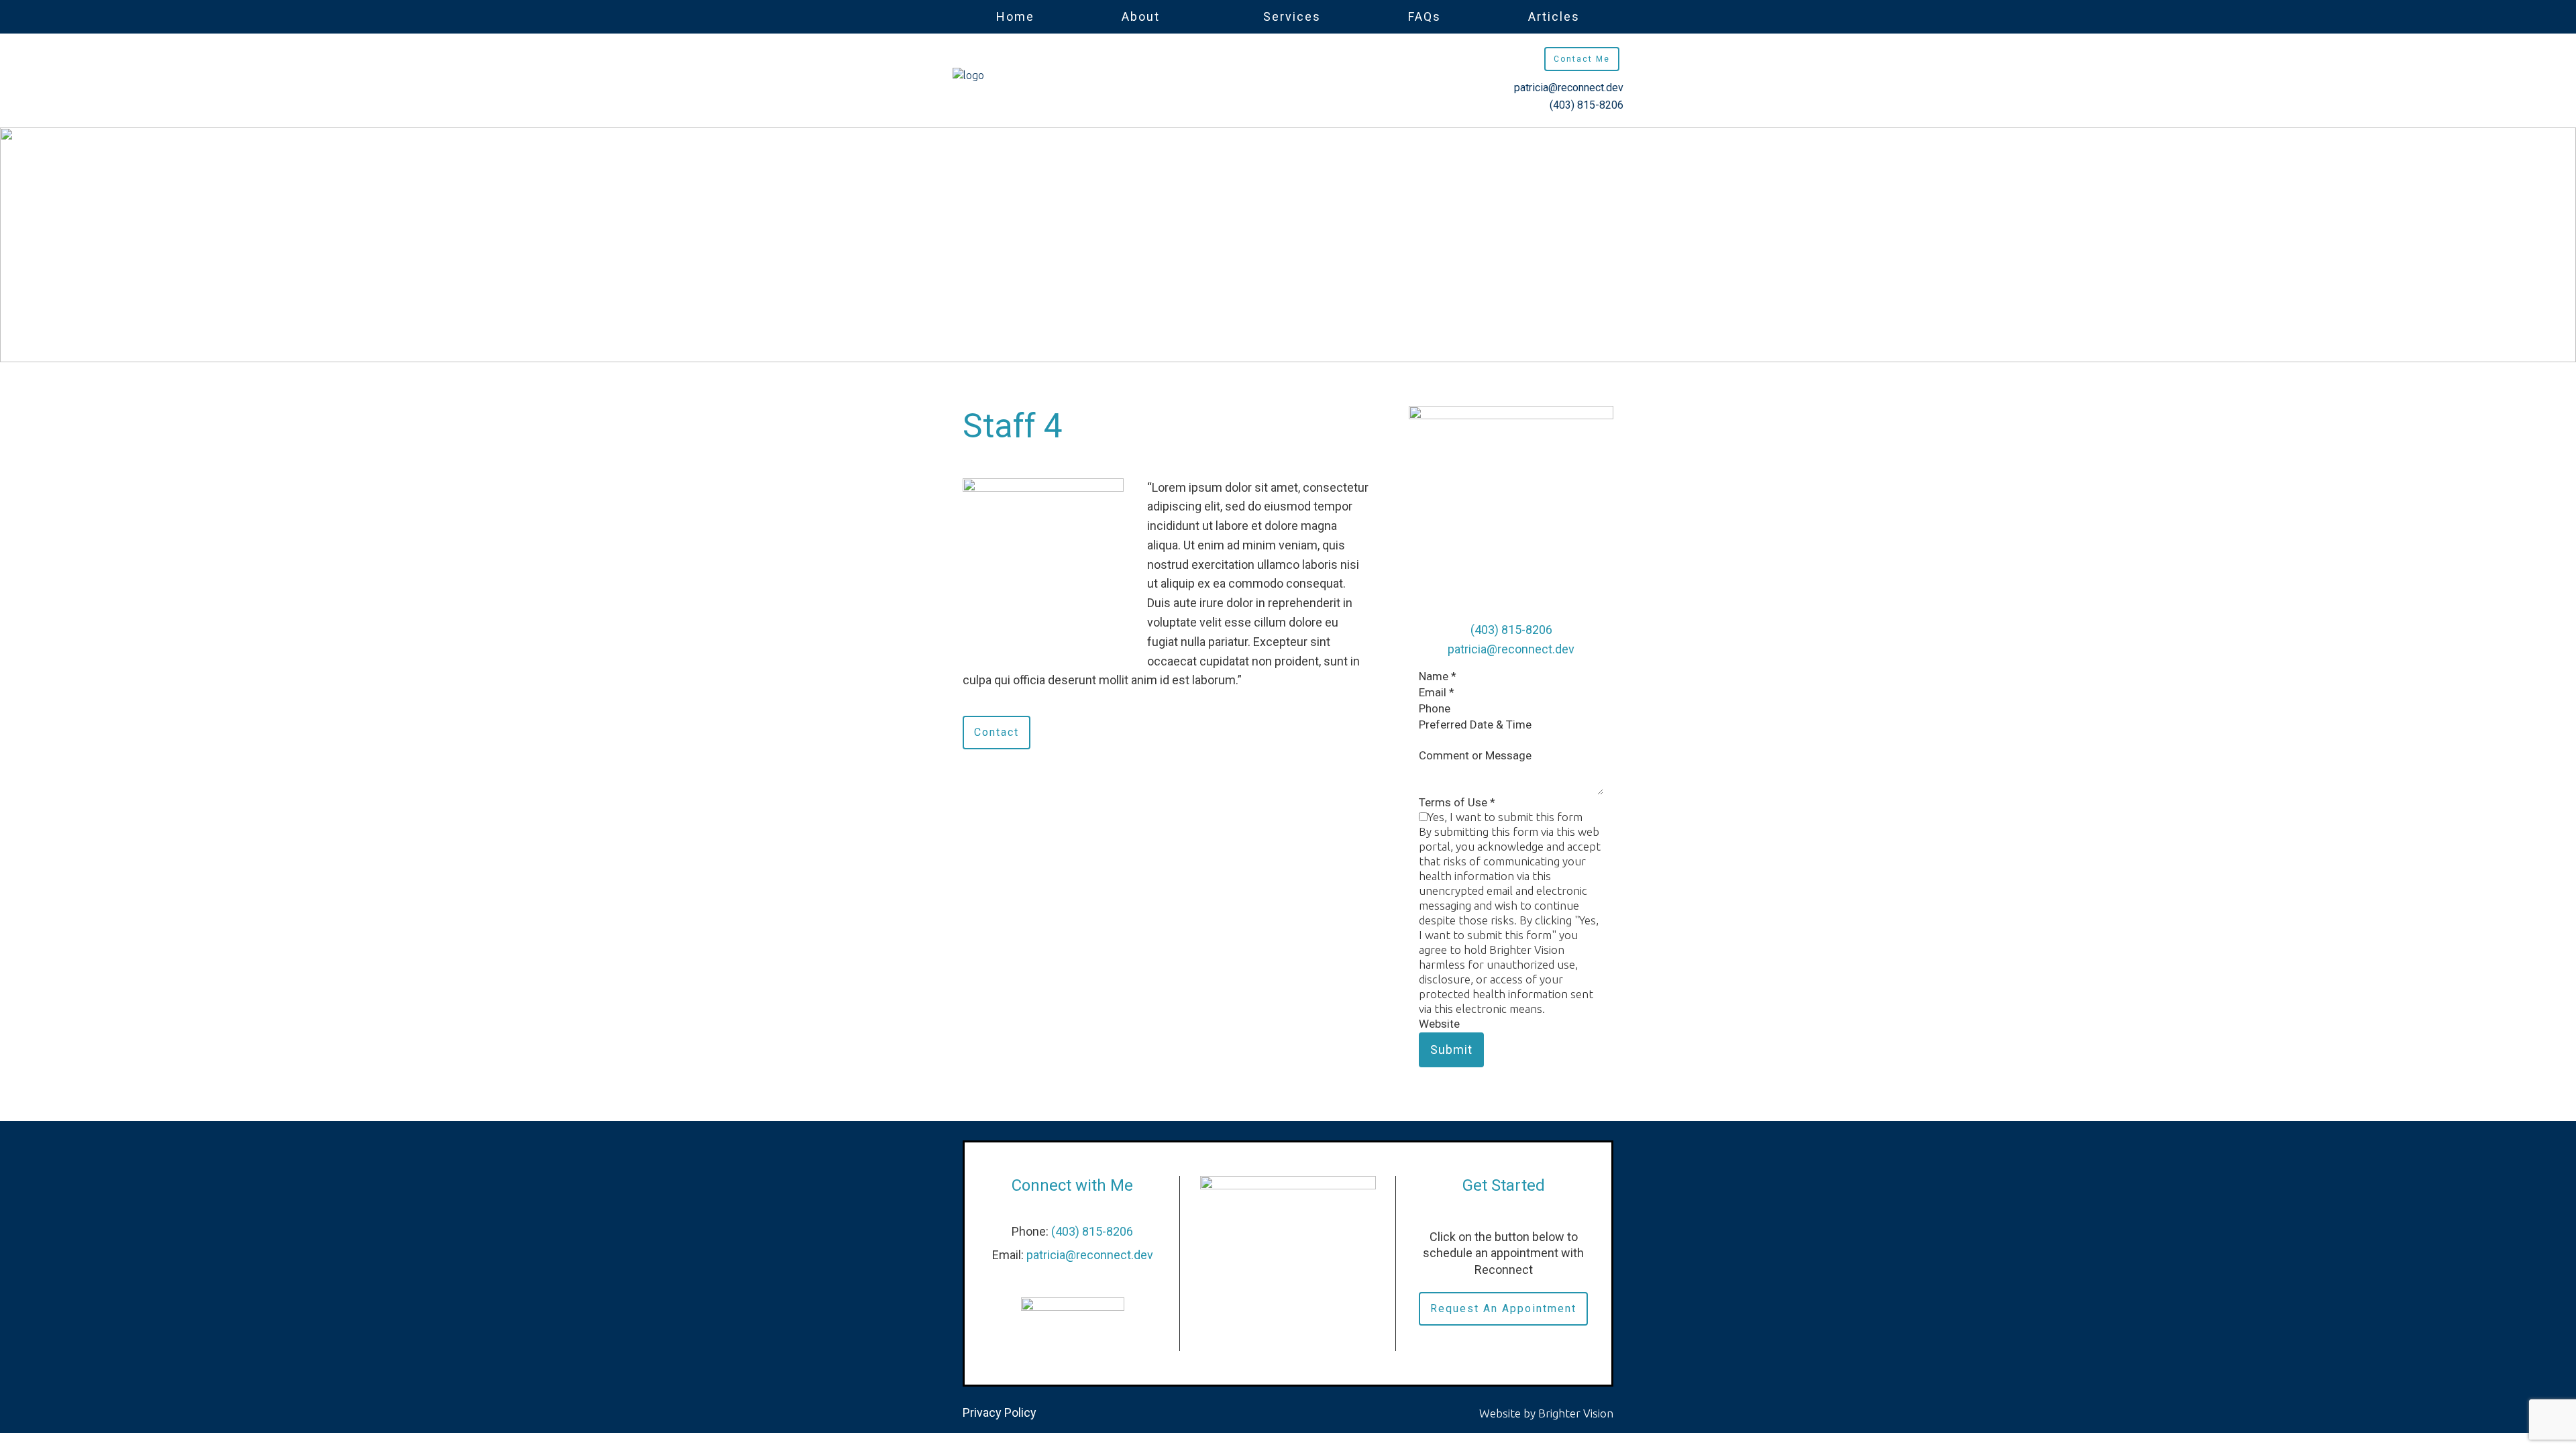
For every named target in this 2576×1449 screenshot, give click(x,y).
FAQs (1425, 16)
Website (1439, 1024)
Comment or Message (1475, 755)
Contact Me (1582, 59)
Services (1292, 16)
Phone (1435, 708)
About (1141, 16)
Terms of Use (1457, 802)
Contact (997, 732)
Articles (1554, 16)
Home (1015, 16)
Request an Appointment (1503, 1308)
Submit (1451, 1050)
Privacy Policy (1000, 1412)
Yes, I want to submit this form (1505, 817)
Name (1438, 676)
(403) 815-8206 (1587, 105)
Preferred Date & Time (1475, 724)
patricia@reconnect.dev (1569, 88)
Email (1437, 692)
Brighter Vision (1576, 1413)
